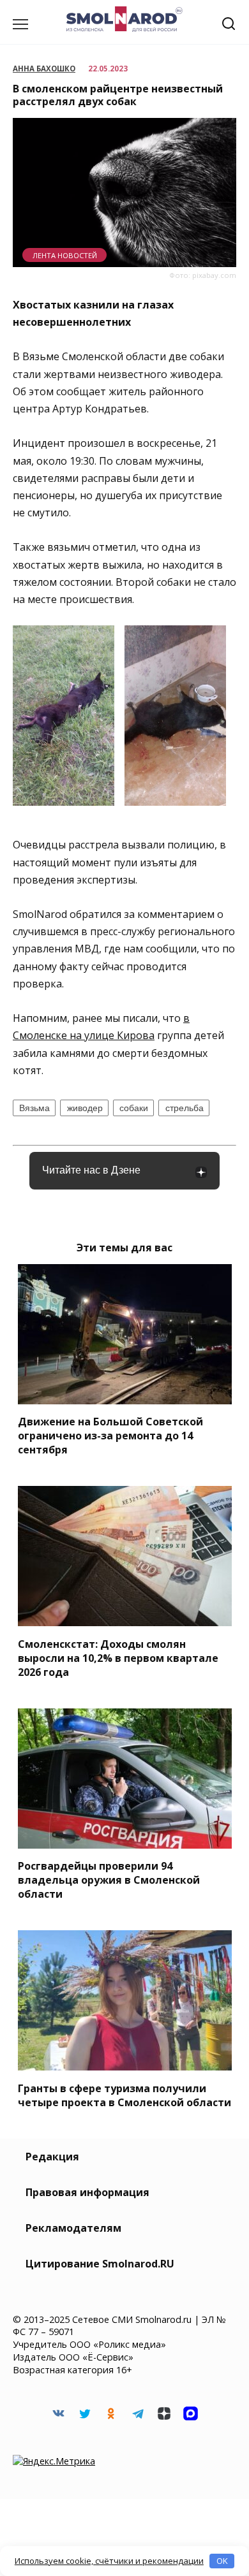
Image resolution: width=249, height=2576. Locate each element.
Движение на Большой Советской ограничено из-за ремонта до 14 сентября (110, 1436)
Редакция (52, 2157)
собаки (134, 1108)
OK (222, 2561)
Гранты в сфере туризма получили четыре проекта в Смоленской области (124, 2095)
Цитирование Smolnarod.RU (100, 2264)
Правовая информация (87, 2192)
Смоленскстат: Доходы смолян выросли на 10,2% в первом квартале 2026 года (118, 1657)
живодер (85, 1108)
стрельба (185, 1108)
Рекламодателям (73, 2228)
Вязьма (34, 1108)
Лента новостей (65, 255)
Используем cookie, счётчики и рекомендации (109, 2561)
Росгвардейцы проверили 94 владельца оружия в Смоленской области (109, 1880)
